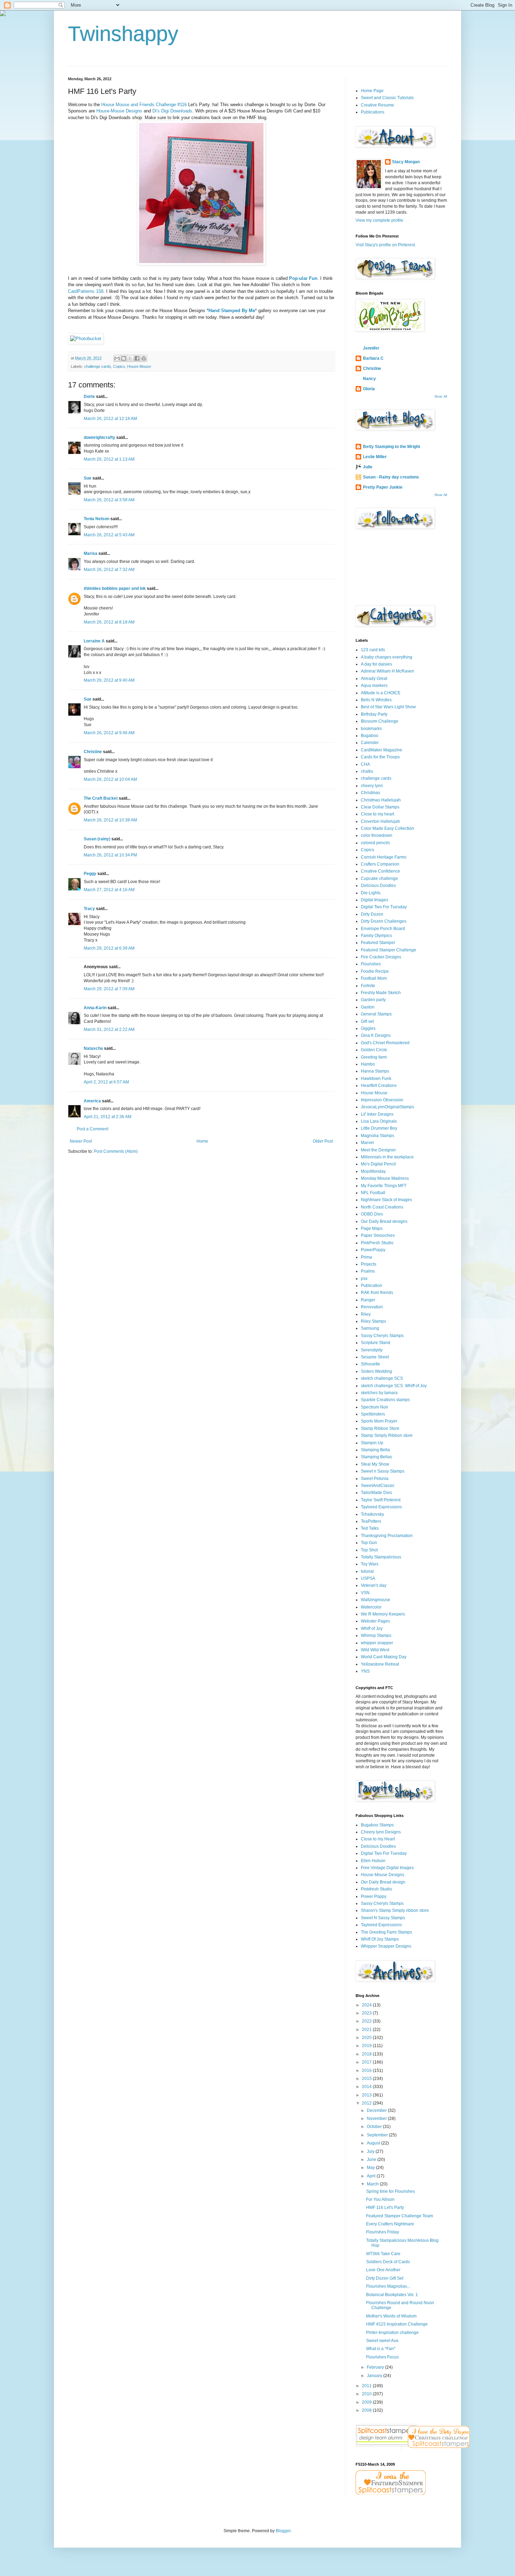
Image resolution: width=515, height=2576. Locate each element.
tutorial (367, 1571)
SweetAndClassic (378, 1486)
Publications (373, 112)
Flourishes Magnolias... (388, 2286)
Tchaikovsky (372, 1514)
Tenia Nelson (97, 519)
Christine (93, 752)
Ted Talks (370, 1528)
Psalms (368, 1271)
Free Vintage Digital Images (387, 1868)
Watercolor (371, 1607)
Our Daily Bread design (383, 1882)
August (374, 2143)
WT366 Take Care (383, 2254)
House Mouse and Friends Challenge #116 (144, 105)
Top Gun (369, 1543)
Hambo (368, 1064)
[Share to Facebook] (137, 358)
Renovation (372, 1307)
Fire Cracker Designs (381, 957)
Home (202, 1141)
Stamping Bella (375, 1450)
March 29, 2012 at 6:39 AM (109, 948)
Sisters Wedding (376, 1371)
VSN (365, 1593)
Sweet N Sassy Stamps (383, 1918)
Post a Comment (92, 1129)
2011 (367, 2386)
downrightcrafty (99, 438)
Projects (369, 1264)
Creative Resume (377, 105)
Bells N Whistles (376, 700)
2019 (367, 2046)
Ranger (368, 1300)
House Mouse (139, 366)
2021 (367, 2030)
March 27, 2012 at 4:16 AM (109, 890)
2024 (367, 2005)
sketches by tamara (379, 1393)
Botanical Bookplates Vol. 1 (392, 2295)
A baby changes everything (387, 657)
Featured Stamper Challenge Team (400, 2216)
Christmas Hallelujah (381, 800)
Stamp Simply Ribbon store (387, 1435)
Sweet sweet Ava (382, 2341)
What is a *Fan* (381, 2349)
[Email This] (117, 358)
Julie (368, 467)
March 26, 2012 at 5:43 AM (109, 535)
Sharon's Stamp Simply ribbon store (395, 1910)
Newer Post (81, 1141)
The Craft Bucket (101, 798)
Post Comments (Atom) (116, 1151)
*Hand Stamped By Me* (232, 311)
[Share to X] (130, 358)
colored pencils (375, 843)
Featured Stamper (378, 943)
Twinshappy (123, 34)
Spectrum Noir (375, 1407)
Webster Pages (375, 1621)
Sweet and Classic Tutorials (387, 98)
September (378, 2135)
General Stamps (376, 1014)
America (92, 1101)
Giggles (368, 1028)
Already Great (374, 679)
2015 (367, 2079)
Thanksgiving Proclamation (387, 1536)
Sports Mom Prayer (379, 1421)
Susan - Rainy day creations (391, 477)
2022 (367, 2021)
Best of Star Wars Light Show (388, 707)
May (371, 2168)
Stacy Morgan (406, 162)
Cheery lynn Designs (381, 1832)
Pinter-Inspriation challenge (392, 2333)
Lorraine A (94, 641)
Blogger (283, 2531)
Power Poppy (374, 1896)
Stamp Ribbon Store (380, 1428)
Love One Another (383, 2270)
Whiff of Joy (372, 1628)
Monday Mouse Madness (385, 1178)
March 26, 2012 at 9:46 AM (109, 733)
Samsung (370, 1328)
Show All (441, 397)
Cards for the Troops (380, 757)
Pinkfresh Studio (376, 1889)
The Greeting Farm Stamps (386, 1932)
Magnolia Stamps (377, 1136)
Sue (88, 478)
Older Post (323, 1141)
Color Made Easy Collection (387, 828)
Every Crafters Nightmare (390, 2224)
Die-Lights (371, 893)
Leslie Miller (375, 457)
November (377, 2119)
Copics (119, 366)
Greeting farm (374, 1057)
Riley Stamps (373, 1321)
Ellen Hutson (373, 1861)
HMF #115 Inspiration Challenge (397, 2324)
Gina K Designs (376, 1035)
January (375, 2376)
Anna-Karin (95, 1008)
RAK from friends (377, 1293)
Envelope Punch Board (383, 929)
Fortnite (368, 986)
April (372, 2176)
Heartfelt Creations (379, 1086)
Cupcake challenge (379, 879)
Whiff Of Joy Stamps (380, 1939)
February (376, 2367)
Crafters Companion (380, 864)
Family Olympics (376, 936)
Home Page (372, 91)
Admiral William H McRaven (387, 671)
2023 (367, 2013)
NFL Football (373, 1193)
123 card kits (373, 650)
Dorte (89, 397)
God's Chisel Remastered (385, 1043)
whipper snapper (377, 1643)
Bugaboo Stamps (377, 1825)
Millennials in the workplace (387, 1157)
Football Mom (374, 978)
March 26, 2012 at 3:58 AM (109, 500)
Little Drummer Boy (379, 1128)
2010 (367, 2394)
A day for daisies (376, 664)
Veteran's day (374, 1585)
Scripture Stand (376, 1343)
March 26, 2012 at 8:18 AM (109, 622)
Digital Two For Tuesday (384, 907)
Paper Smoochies (378, 1235)
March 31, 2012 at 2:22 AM (109, 1029)
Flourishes (371, 964)
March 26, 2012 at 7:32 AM (109, 570)
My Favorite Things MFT (384, 1186)
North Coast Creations (382, 1207)
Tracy (89, 909)
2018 (367, 2054)
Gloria (369, 389)
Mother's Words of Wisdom (391, 2316)
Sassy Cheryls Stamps (382, 1336)
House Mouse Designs (383, 1875)
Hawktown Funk (376, 1079)
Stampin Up (372, 1443)
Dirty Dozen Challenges (384, 921)
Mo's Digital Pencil (378, 1164)
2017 (367, 2062)
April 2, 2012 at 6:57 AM (106, 1082)
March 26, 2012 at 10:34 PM (110, 855)
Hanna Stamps (375, 1071)
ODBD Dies (372, 1214)
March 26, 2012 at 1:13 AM (109, 459)
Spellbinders (373, 1414)
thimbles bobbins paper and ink (115, 588)
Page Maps (372, 1228)
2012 (367, 2103)
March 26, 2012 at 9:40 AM (109, 680)
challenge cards (98, 366)
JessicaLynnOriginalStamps (387, 1107)
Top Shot (369, 1550)
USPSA (368, 1578)
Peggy (90, 874)
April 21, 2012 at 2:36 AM (108, 1117)
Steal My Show (375, 1464)
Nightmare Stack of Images (386, 1200)
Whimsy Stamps (376, 1635)
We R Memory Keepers (383, 1614)
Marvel (367, 1143)
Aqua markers (374, 686)
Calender (370, 743)
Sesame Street (375, 1357)
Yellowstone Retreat (380, 1664)
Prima (366, 1257)
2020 (367, 2038)
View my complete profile (379, 220)
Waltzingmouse (376, 1600)
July (371, 2151)
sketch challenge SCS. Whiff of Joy (394, 1386)
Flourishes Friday (383, 2232)
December (377, 2110)
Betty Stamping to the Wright (392, 447)
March (373, 2184)
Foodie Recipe (375, 971)
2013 (367, 2095)
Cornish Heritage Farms (384, 857)
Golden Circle (374, 1050)
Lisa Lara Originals (379, 1121)
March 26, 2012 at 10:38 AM (110, 820)
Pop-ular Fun (303, 278)
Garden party (373, 1000)
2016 (367, 2071)
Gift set (367, 1021)
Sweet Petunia (375, 1479)
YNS (365, 1671)
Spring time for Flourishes (390, 2191)
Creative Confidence (380, 871)
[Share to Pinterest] (144, 358)
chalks (367, 771)
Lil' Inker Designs (377, 1114)
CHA (365, 764)
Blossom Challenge (380, 721)
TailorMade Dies (376, 1493)
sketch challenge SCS (382, 1378)
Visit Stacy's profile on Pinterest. (386, 245)
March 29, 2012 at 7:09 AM (109, 989)
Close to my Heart (378, 1839)
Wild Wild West (375, 1650)
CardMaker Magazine (382, 750)
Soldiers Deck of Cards (388, 2262)
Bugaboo (370, 736)
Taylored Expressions (381, 1507)
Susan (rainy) (97, 839)
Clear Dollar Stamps (380, 807)
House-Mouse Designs (119, 111)
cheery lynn (372, 786)
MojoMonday (373, 1171)
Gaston (368, 1007)
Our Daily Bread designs (384, 1221)
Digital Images (375, 900)
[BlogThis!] (124, 358)
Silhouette (370, 1364)
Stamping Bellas (376, 1457)
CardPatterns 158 (86, 291)
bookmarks (371, 729)
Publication (372, 1286)
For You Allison (380, 2199)
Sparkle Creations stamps (385, 1400)
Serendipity (372, 1350)
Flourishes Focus (382, 2357)
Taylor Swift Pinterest (381, 1500)
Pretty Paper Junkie (383, 487)
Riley (366, 1314)
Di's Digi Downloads (172, 111)
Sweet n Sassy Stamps (383, 1471)
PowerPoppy (373, 1250)
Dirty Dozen (372, 914)
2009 (367, 2402)
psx (364, 1279)
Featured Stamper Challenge (389, 950)
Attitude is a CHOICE (381, 693)
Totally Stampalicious (381, 1557)
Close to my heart (377, 814)
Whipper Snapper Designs (386, 1946)
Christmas (370, 793)
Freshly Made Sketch (381, 993)
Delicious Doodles (378, 886)
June (372, 2160)
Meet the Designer (378, 1150)
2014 (367, 2087)
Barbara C (373, 358)
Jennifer (371, 348)
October (375, 2127)
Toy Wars (370, 1564)
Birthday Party (374, 714)
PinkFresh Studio (377, 1243)
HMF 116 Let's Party (385, 2207)
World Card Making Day (384, 1657)
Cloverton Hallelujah (380, 821)
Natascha (93, 1048)
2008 (367, 2410)
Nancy (369, 379)
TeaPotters (371, 1521)
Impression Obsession (382, 1100)
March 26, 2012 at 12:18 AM (110, 419)
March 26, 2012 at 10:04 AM (110, 779)
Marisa (91, 553)
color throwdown (377, 835)
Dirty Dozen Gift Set (385, 2278)
